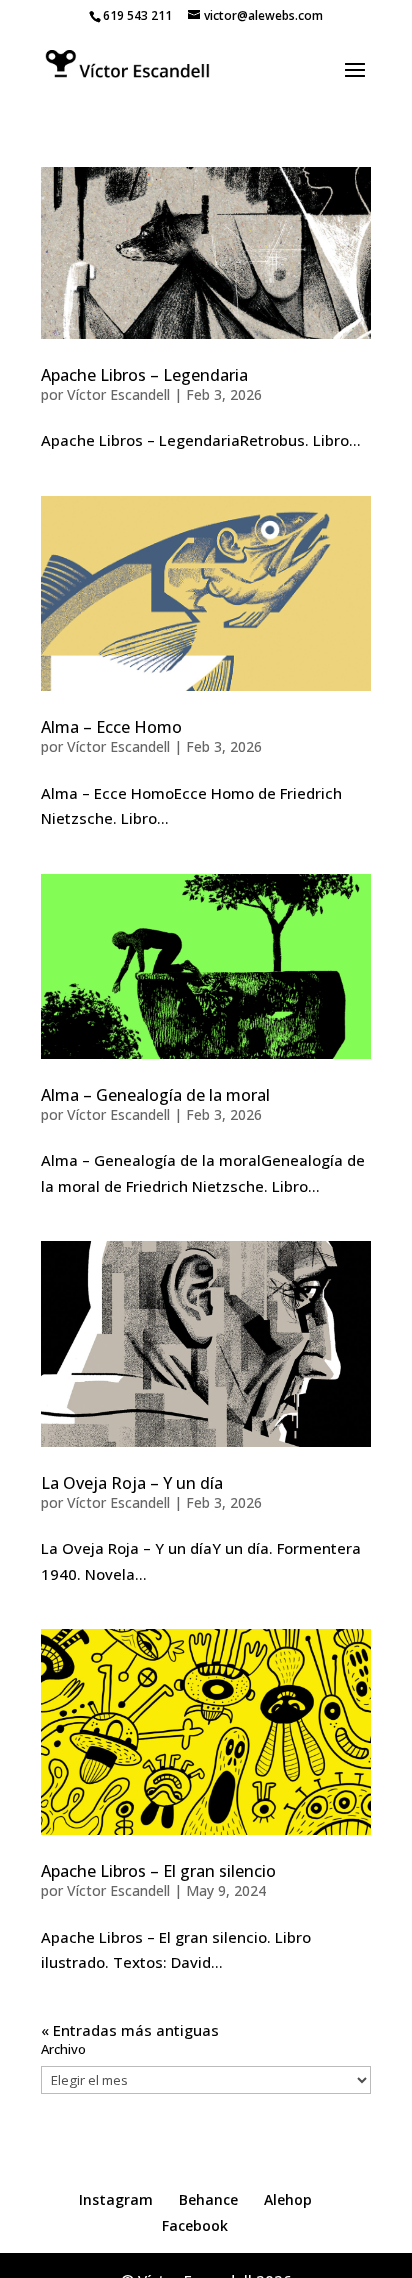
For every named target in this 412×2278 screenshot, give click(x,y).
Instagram (116, 2199)
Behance (208, 2199)
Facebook (195, 2225)
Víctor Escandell (118, 394)
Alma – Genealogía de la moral (155, 1095)
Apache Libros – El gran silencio (158, 1871)
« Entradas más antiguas (130, 2030)
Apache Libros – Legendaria (144, 375)
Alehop (288, 2199)
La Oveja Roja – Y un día (132, 1483)
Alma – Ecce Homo (111, 727)
